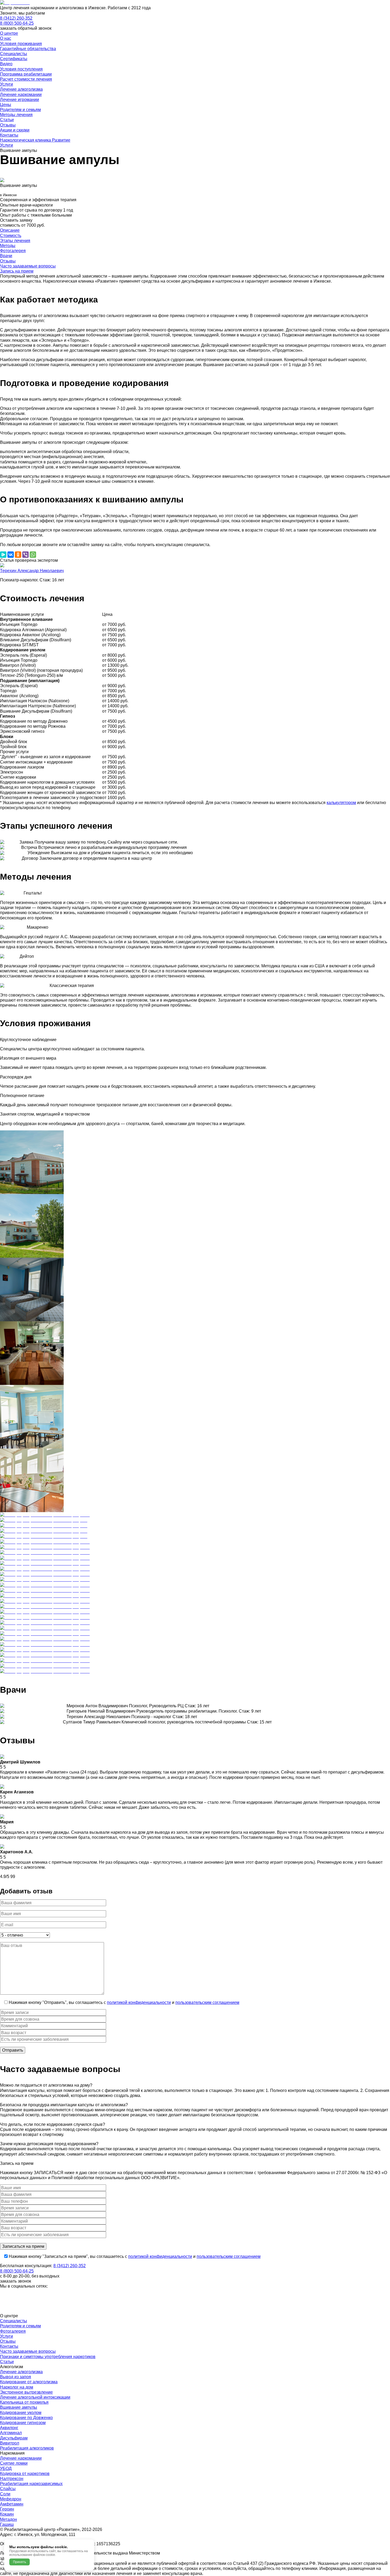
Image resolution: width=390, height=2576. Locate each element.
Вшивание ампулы (19, 2407)
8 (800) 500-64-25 (17, 23)
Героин (7, 2509)
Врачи (6, 256)
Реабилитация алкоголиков (27, 2448)
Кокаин (7, 2514)
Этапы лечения (15, 241)
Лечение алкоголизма (21, 2372)
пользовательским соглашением (207, 2002)
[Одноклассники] (18, 555)
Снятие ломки (14, 2463)
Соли (5, 2494)
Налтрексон (12, 2479)
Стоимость (11, 236)
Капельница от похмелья (24, 2402)
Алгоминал (11, 2433)
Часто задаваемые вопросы (28, 266)
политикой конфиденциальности (139, 2002)
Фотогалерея (13, 251)
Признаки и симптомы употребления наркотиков (48, 2357)
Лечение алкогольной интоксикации (35, 2397)
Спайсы (8, 2489)
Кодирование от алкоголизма (29, 2382)
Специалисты (14, 2321)
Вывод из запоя (16, 2377)
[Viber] (25, 555)
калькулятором (341, 803)
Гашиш (7, 2524)
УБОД (6, 2469)
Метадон (8, 2519)
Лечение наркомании (21, 2458)
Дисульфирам (14, 2438)
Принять (19, 2562)
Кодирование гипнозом (23, 2423)
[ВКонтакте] (11, 555)
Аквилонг (9, 2428)
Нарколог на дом (17, 2387)
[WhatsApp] (33, 555)
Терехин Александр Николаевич (32, 571)
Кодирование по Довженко (26, 2418)
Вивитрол (10, 2443)
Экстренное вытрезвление (26, 2392)
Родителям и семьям (20, 2326)
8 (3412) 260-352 (16, 18)
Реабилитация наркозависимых (31, 2484)
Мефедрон (11, 2499)
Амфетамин (12, 2504)
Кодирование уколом (21, 2413)
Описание (10, 230)
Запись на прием (17, 271)
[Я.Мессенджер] (3, 555)
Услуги (6, 2336)
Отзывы (8, 261)
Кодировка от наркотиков (25, 2474)
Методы (8, 246)
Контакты (9, 2346)
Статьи (7, 2362)
